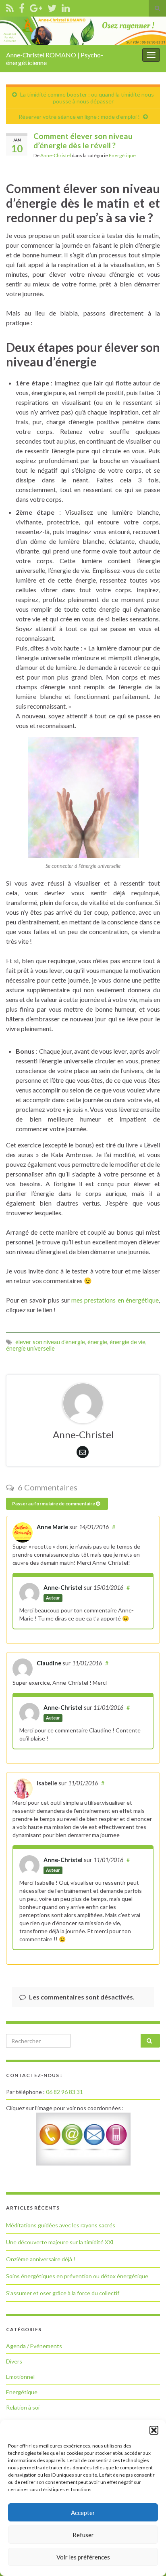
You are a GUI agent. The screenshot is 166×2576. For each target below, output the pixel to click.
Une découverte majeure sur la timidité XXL (60, 2242)
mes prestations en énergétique (115, 1300)
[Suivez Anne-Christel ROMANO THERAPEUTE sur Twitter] (52, 7)
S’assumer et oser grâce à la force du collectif (63, 2293)
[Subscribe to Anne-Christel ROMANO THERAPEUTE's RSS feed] (10, 7)
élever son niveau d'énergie (50, 1342)
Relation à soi (23, 2407)
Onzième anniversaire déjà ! (41, 2259)
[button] (154, 2430)
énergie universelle (30, 1348)
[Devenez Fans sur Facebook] (22, 7)
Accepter (83, 2513)
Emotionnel (20, 2377)
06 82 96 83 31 (64, 2092)
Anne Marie (52, 1527)
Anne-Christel (56, 155)
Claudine (49, 1663)
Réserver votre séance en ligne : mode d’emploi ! (79, 117)
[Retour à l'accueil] (83, 31)
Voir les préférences (83, 2557)
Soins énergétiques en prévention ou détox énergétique (77, 2276)
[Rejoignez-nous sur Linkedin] (66, 7)
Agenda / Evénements (34, 2346)
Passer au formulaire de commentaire (54, 1504)
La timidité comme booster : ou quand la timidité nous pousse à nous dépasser (87, 98)
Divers (14, 2361)
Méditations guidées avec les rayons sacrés (61, 2225)
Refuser (83, 2535)
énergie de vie (128, 1342)
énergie (97, 1342)
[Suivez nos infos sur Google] (36, 7)
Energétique (122, 155)
